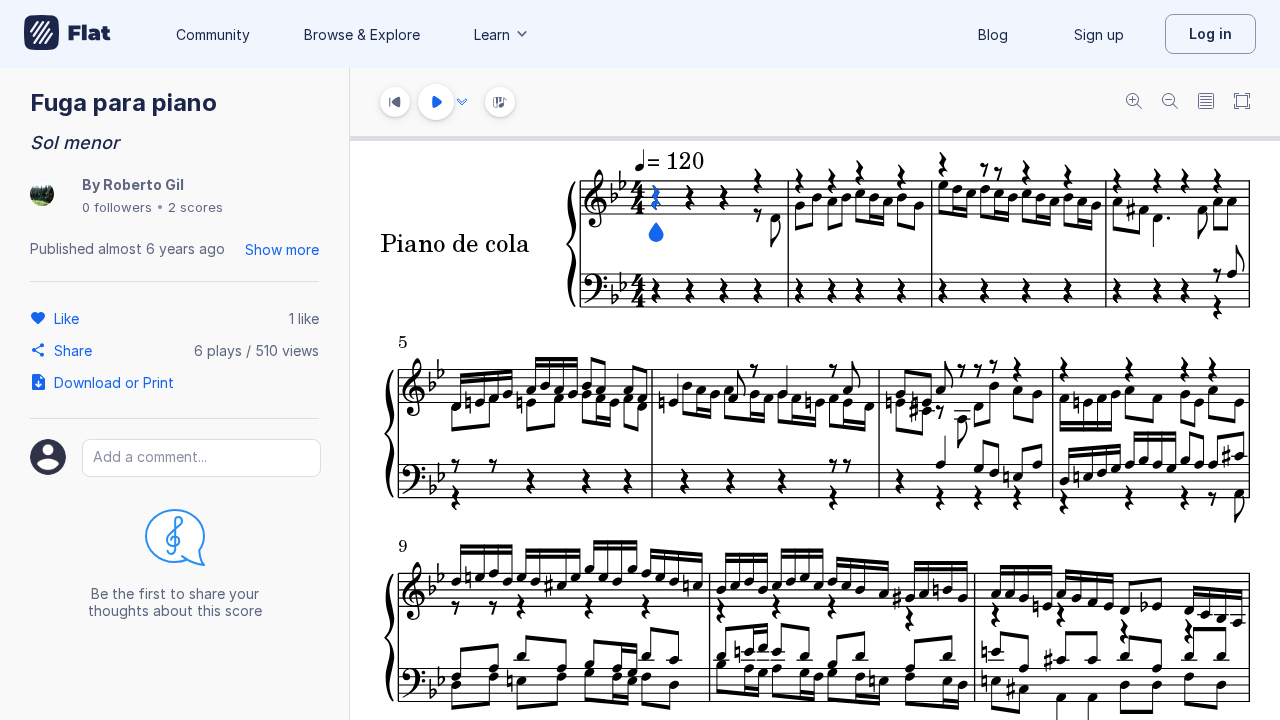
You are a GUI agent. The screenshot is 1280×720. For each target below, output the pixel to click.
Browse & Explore (362, 34)
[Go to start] (395, 102)
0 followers (117, 207)
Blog (993, 34)
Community (213, 34)
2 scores (195, 207)
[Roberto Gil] (42, 195)
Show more (282, 249)
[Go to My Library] (67, 34)
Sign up (1099, 34)
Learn (492, 34)
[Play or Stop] (436, 102)
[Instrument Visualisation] (500, 102)
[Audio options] (462, 102)
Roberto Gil (143, 184)
